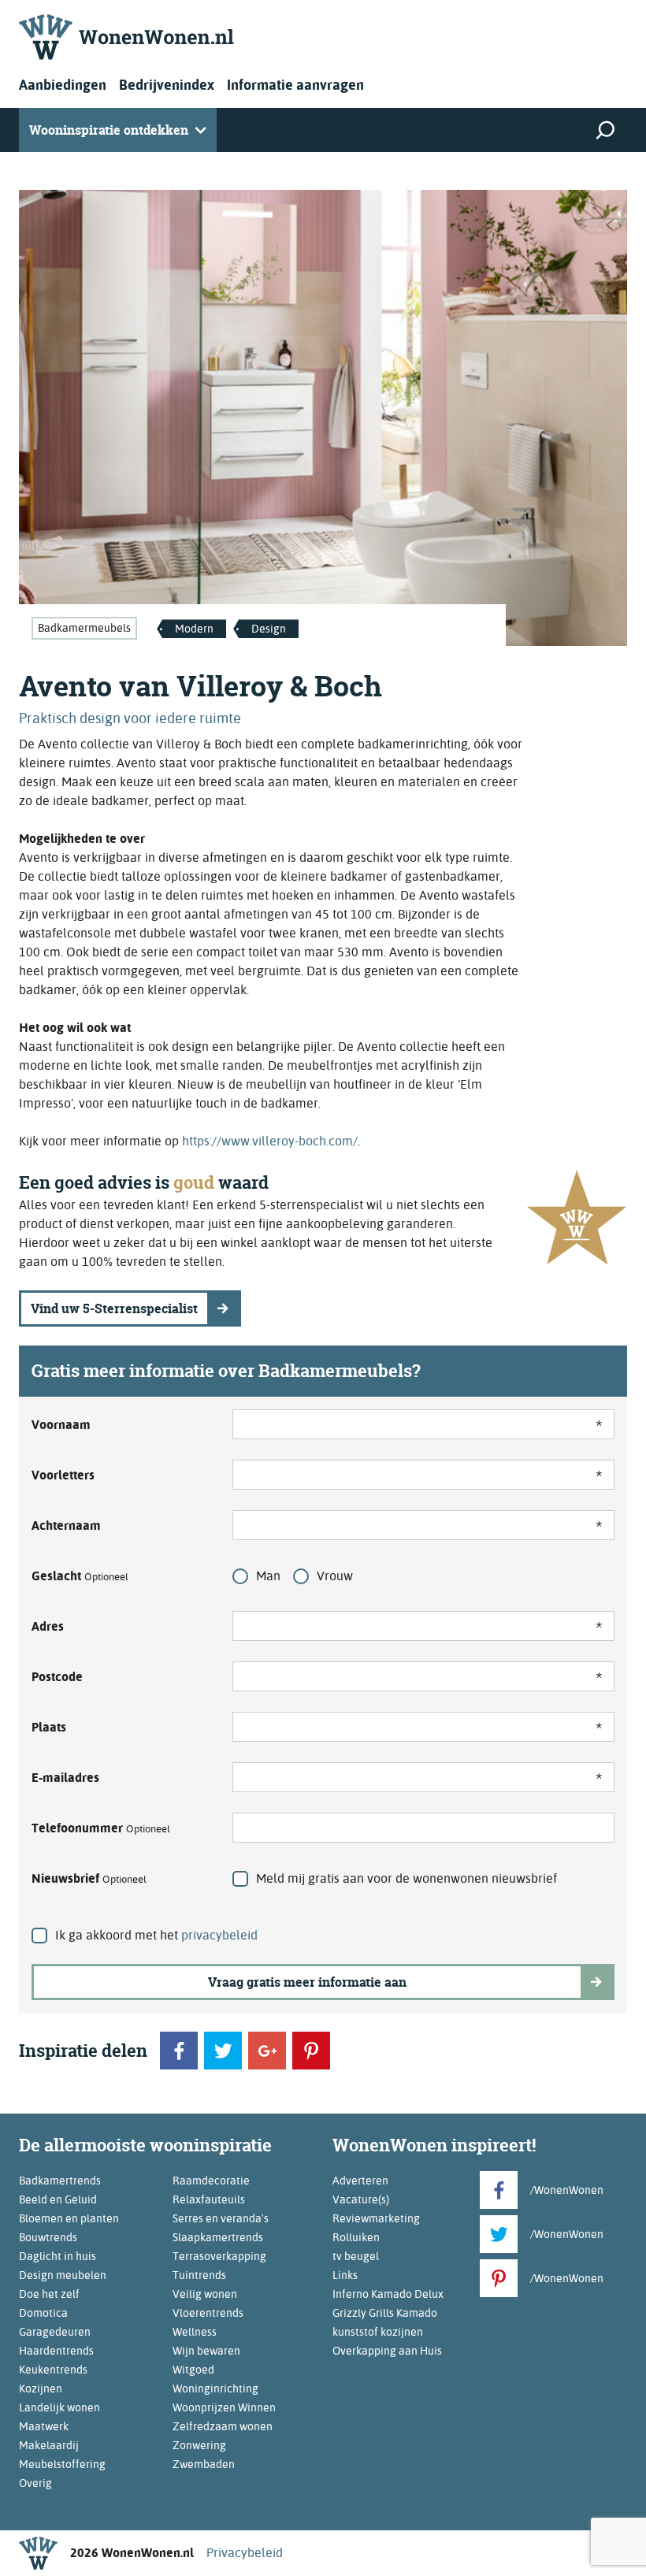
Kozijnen (41, 2389)
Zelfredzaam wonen (223, 2426)
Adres (48, 1626)
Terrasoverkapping (219, 2256)
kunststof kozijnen (378, 2332)
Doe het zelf (49, 2294)
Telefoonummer (101, 1828)
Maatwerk (44, 2426)
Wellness (195, 2332)
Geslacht (80, 1576)
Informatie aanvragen (295, 85)
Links (345, 2275)
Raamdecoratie (211, 2181)
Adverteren (360, 2181)
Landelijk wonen (59, 2407)
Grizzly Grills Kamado (385, 2313)
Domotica (43, 2313)
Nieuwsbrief (89, 1878)
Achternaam (66, 1526)
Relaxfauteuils (209, 2199)
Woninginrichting (215, 2389)
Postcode (57, 1677)
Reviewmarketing (376, 2218)
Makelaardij (49, 2445)
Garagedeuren (55, 2332)
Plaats (49, 1727)
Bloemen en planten (69, 2218)
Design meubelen (63, 2275)
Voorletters (63, 1475)
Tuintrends (199, 2275)
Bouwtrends (48, 2237)
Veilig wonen (205, 2294)
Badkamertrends (60, 2181)
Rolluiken (356, 2237)
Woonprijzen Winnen (224, 2407)
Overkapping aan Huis (387, 2351)
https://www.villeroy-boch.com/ (270, 1141)
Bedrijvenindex (167, 85)
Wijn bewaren (206, 2351)
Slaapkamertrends (218, 2237)
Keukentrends (53, 2370)
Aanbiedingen (63, 85)
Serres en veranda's (221, 2218)
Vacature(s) (361, 2199)
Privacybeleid (245, 2553)
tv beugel (356, 2256)
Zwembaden (204, 2464)
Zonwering (199, 2445)
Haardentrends (56, 2351)
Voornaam (61, 1425)
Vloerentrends (208, 2313)
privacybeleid (219, 1935)
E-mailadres (65, 1778)
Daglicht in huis (58, 2256)
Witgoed (193, 2370)
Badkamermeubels (84, 628)
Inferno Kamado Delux (388, 2294)
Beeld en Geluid (58, 2199)
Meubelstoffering (62, 2464)
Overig (35, 2483)
